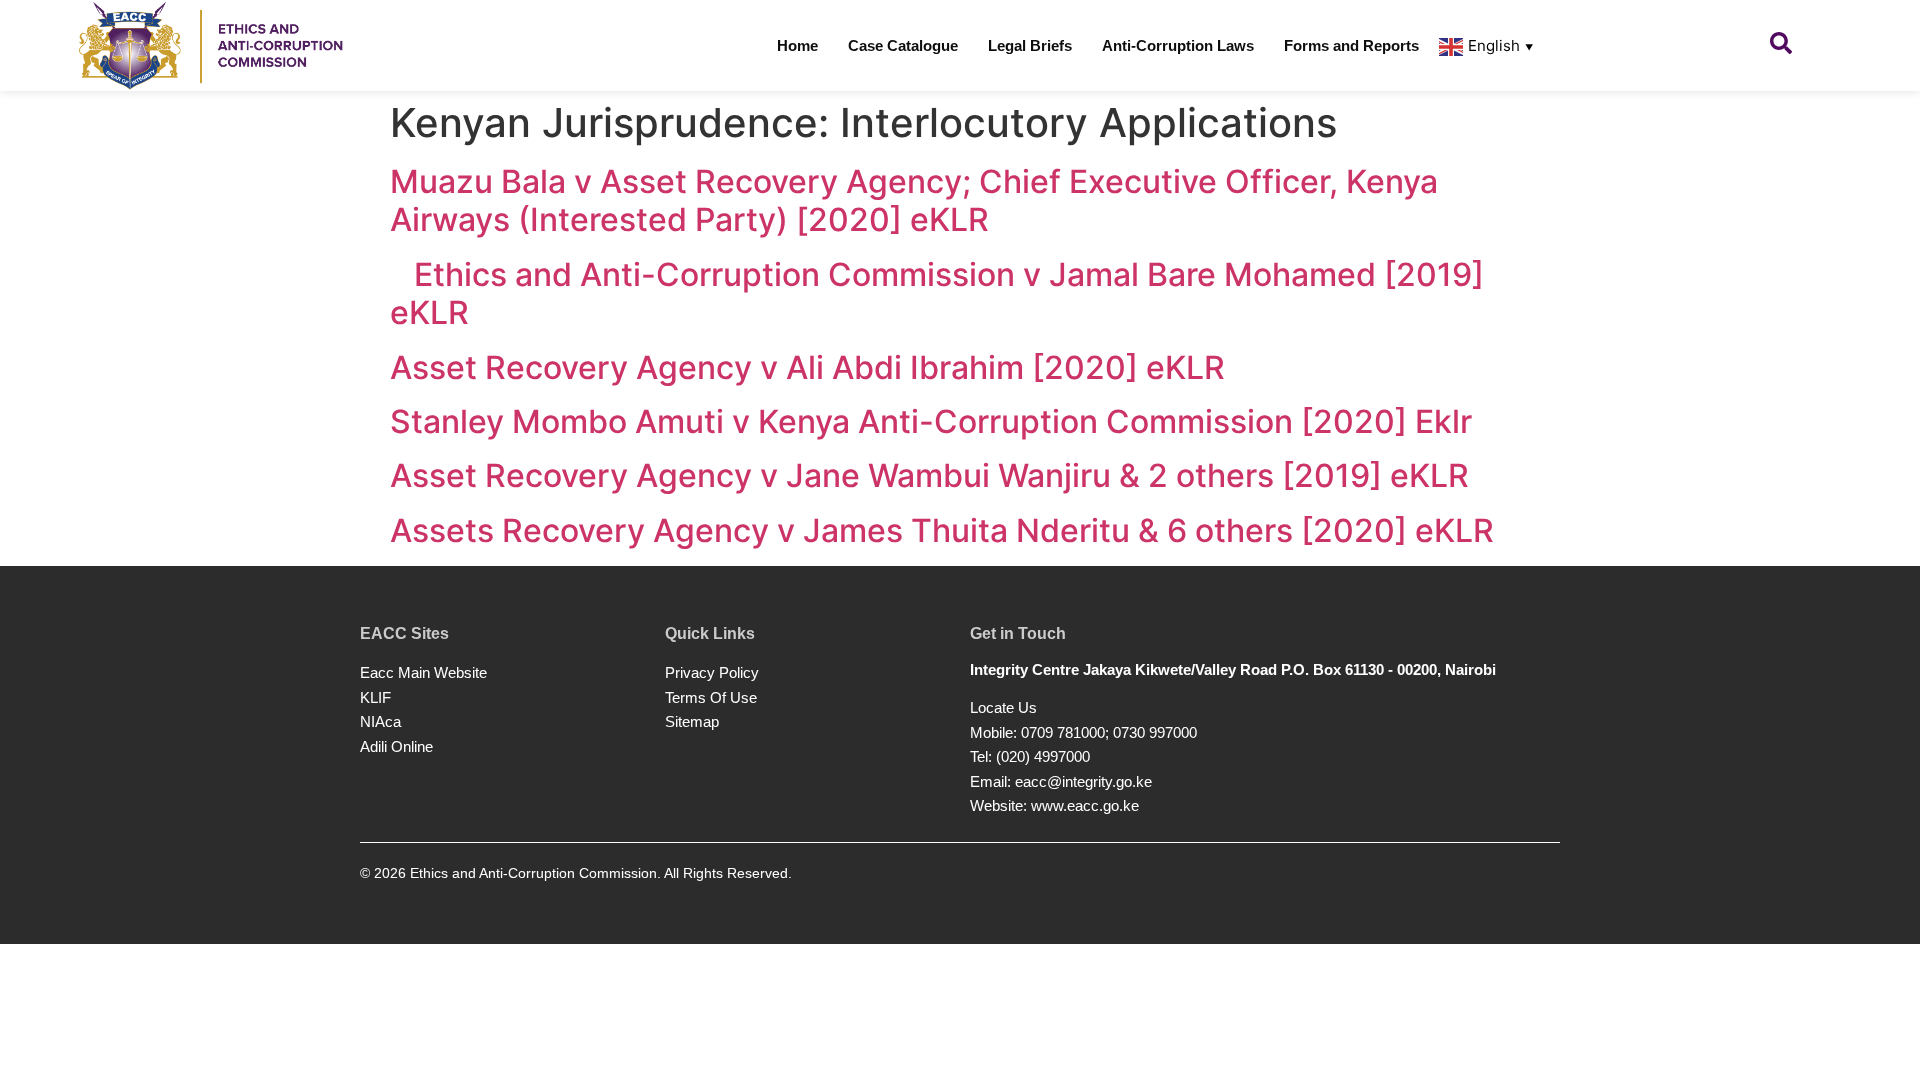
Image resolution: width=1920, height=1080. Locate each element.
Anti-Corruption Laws (1178, 45)
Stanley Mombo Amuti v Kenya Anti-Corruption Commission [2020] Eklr (931, 421)
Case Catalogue (903, 45)
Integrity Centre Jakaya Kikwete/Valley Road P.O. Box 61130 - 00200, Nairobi (1233, 669)
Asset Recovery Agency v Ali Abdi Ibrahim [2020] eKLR (807, 367)
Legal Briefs (1030, 45)
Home (797, 45)
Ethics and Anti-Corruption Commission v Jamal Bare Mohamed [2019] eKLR (937, 293)
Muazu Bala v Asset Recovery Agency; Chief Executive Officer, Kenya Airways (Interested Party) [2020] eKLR (914, 200)
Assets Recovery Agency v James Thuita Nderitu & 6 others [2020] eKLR (942, 530)
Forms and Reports (1351, 45)
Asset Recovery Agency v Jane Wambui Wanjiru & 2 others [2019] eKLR (929, 475)
